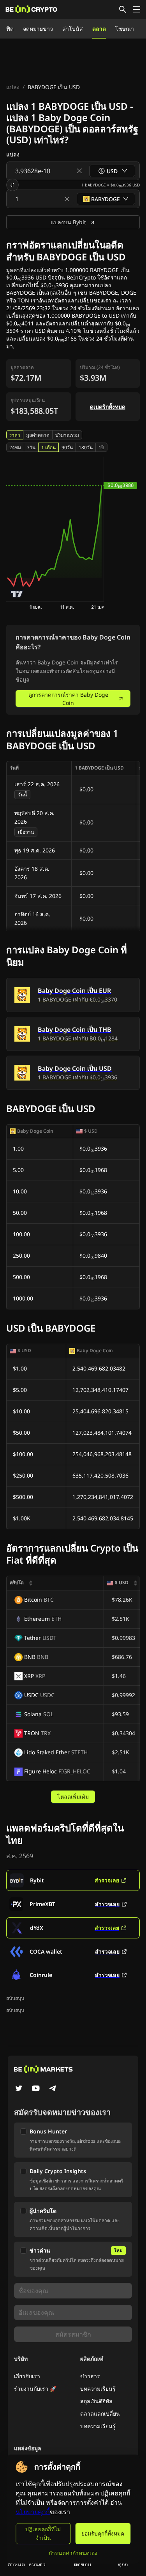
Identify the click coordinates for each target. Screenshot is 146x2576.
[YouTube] (36, 2089)
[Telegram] (53, 2089)
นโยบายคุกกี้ (33, 2512)
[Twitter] (19, 2089)
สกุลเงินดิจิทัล (96, 2401)
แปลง (13, 87)
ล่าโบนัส (73, 29)
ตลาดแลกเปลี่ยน (100, 2413)
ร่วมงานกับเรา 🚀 (35, 2389)
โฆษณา (125, 29)
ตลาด (99, 29)
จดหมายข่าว (38, 29)
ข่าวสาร (90, 2376)
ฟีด (10, 29)
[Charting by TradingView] (17, 594)
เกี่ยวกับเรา (27, 2376)
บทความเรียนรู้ (98, 2389)
